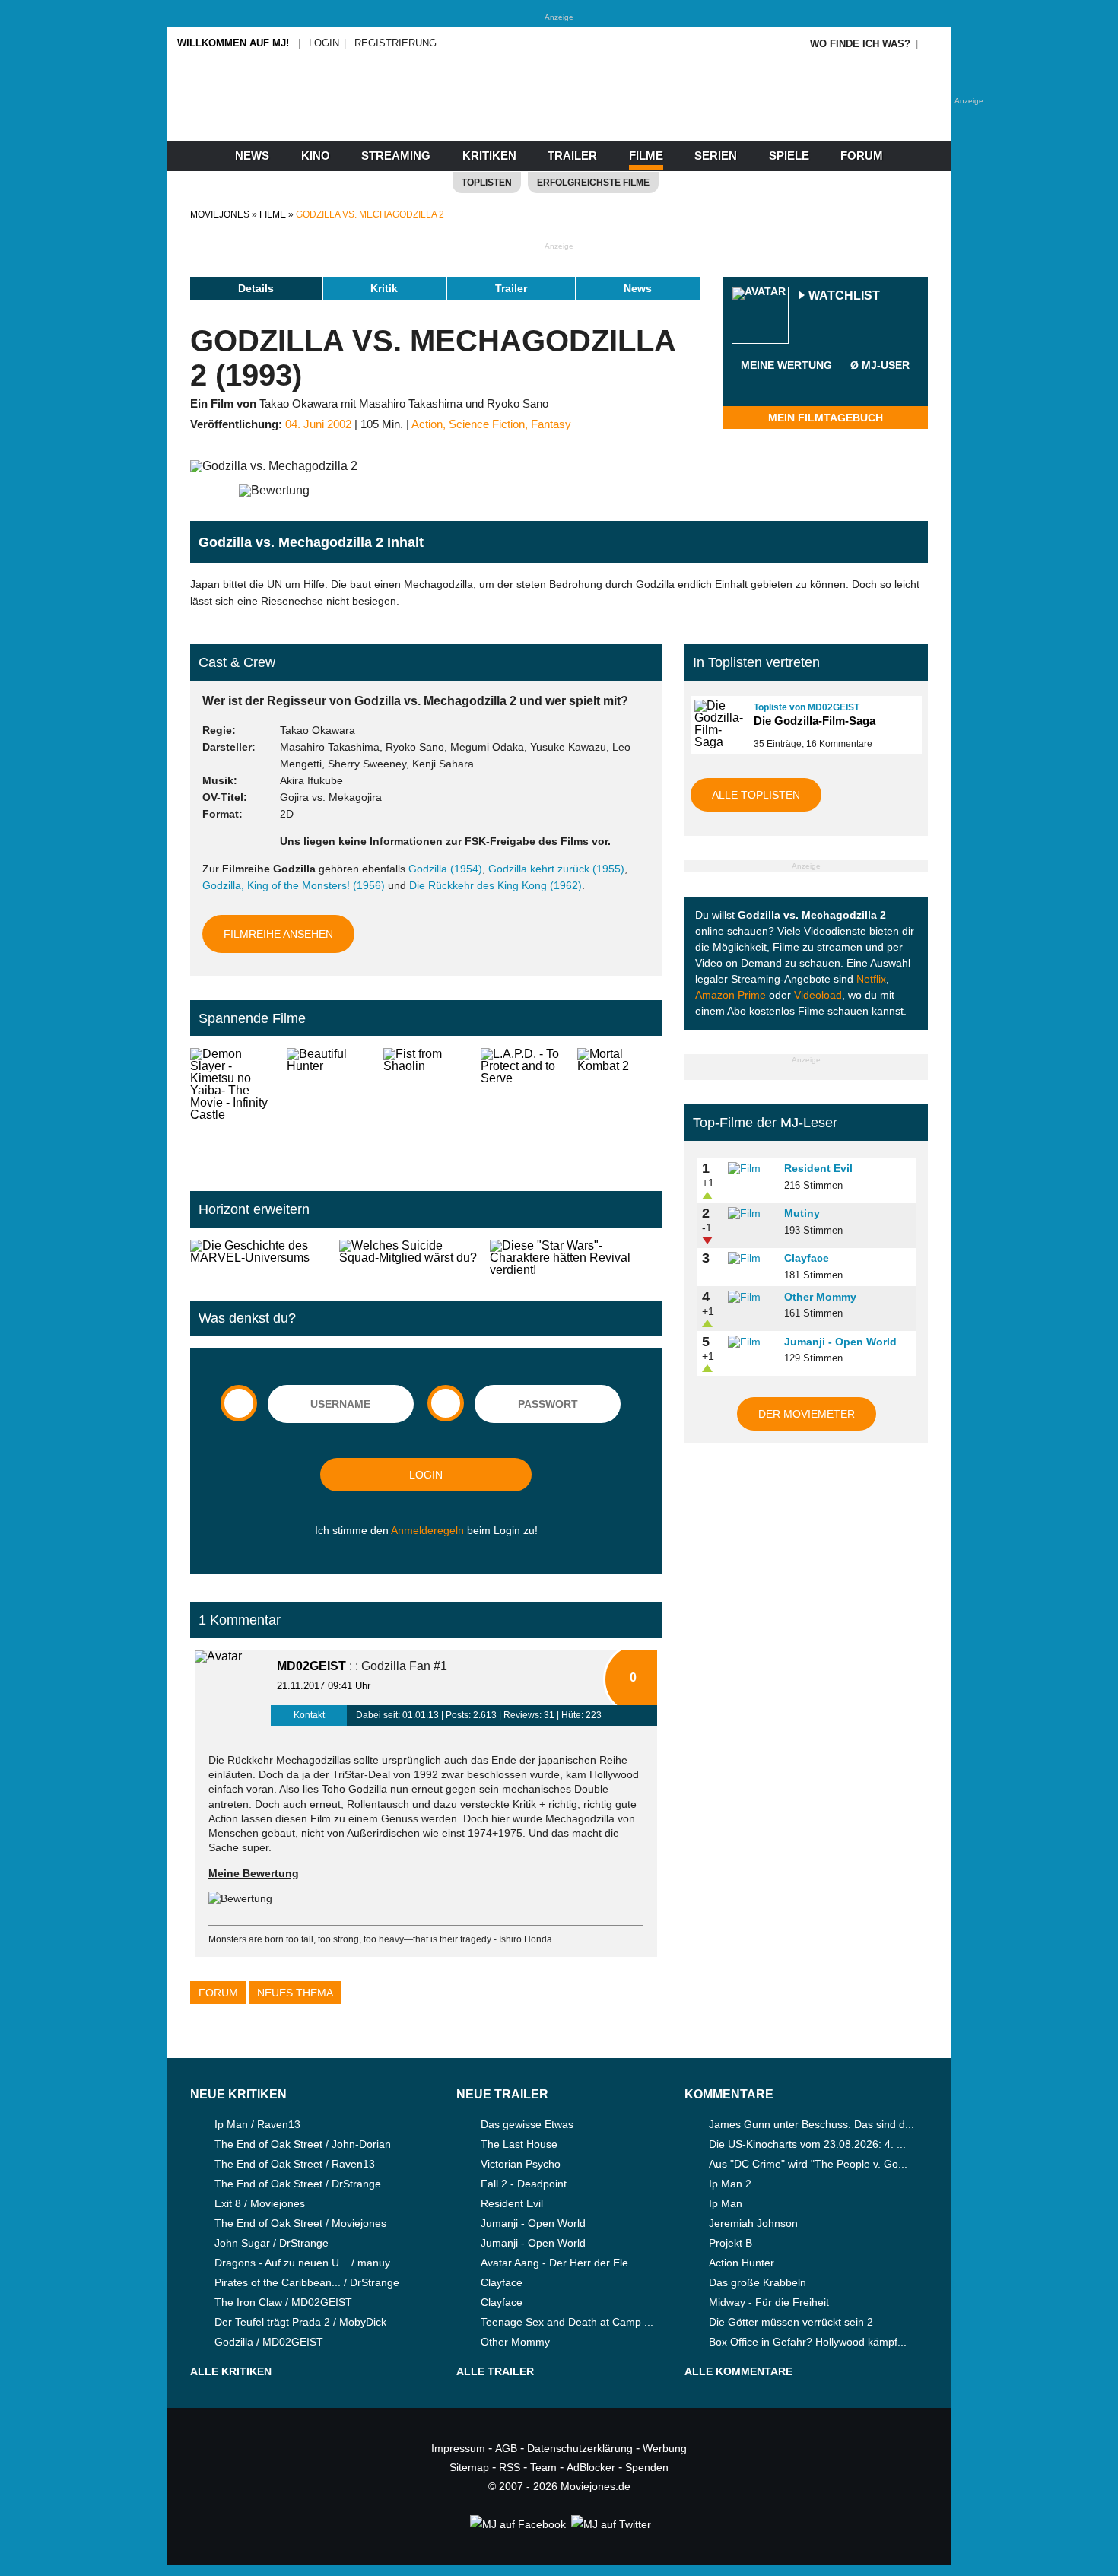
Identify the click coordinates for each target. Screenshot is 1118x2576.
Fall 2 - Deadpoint (524, 2184)
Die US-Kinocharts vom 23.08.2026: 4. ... (807, 2144)
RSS (510, 2467)
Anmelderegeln (427, 1530)
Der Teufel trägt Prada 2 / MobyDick (300, 2322)
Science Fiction (487, 424)
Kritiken (489, 156)
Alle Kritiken (231, 2371)
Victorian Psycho (521, 2164)
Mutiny (802, 1213)
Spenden (647, 2467)
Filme (646, 156)
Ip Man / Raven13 (257, 2124)
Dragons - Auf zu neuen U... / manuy (302, 2263)
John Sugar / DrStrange (272, 2243)
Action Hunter (742, 2263)
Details (256, 288)
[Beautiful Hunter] (329, 1107)
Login (324, 43)
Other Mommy (820, 1297)
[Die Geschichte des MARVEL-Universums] (259, 1258)
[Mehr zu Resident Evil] (751, 1169)
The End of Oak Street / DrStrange (298, 2184)
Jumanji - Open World (840, 1342)
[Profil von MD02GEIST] (233, 1688)
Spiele (789, 156)
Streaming (396, 156)
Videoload (818, 995)
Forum (862, 156)
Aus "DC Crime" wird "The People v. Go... (808, 2164)
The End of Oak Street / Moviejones (300, 2223)
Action (427, 424)
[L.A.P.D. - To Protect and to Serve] (523, 1107)
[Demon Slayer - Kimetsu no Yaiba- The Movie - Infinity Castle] (232, 1107)
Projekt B (731, 2243)
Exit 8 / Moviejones (260, 2203)
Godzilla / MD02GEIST (269, 2342)
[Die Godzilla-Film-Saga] (717, 724)
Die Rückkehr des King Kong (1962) (495, 885)
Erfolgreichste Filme (593, 183)
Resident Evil (818, 1168)
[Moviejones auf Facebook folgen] (517, 2524)
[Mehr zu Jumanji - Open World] (751, 1342)
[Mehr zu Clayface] (751, 1259)
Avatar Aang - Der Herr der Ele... (559, 2263)
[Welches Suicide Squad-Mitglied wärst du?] (408, 1258)
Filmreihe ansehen (278, 934)
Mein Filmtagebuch (826, 418)
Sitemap (469, 2467)
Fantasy (551, 424)
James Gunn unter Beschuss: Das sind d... (812, 2124)
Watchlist (844, 296)
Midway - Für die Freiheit (769, 2302)
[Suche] (933, 44)
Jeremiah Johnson (753, 2223)
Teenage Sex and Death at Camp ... (567, 2322)
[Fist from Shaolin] (426, 1107)
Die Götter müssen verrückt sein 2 (791, 2322)
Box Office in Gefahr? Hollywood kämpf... (808, 2342)
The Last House (519, 2144)
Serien (716, 156)
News (252, 156)
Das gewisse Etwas (527, 2124)
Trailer (572, 156)
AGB (506, 2448)
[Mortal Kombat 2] (619, 1107)
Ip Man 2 (730, 2184)
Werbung (665, 2448)
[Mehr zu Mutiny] (751, 1214)
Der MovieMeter (807, 1414)
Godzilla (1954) (445, 869)
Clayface (807, 1258)
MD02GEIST (311, 1666)
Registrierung (395, 43)
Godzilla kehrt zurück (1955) (556, 869)
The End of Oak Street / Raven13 (295, 2164)
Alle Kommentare (738, 2371)
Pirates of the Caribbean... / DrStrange (307, 2282)
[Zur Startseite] (559, 114)
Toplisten (487, 183)
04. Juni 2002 (318, 424)
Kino (316, 156)
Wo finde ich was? (860, 44)
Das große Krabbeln (758, 2282)
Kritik (384, 288)
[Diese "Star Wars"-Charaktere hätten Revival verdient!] (576, 1258)
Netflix (871, 979)
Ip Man (726, 2203)
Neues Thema (295, 1993)
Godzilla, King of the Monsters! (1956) (294, 885)
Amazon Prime (731, 995)
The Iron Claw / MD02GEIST (283, 2302)
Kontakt (309, 1715)
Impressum (458, 2448)
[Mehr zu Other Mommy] (751, 1298)
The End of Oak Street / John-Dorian (303, 2144)
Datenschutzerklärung (580, 2448)
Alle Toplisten (756, 795)
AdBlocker (591, 2467)
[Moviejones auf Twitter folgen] (610, 2524)
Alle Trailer (495, 2371)
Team (543, 2467)
